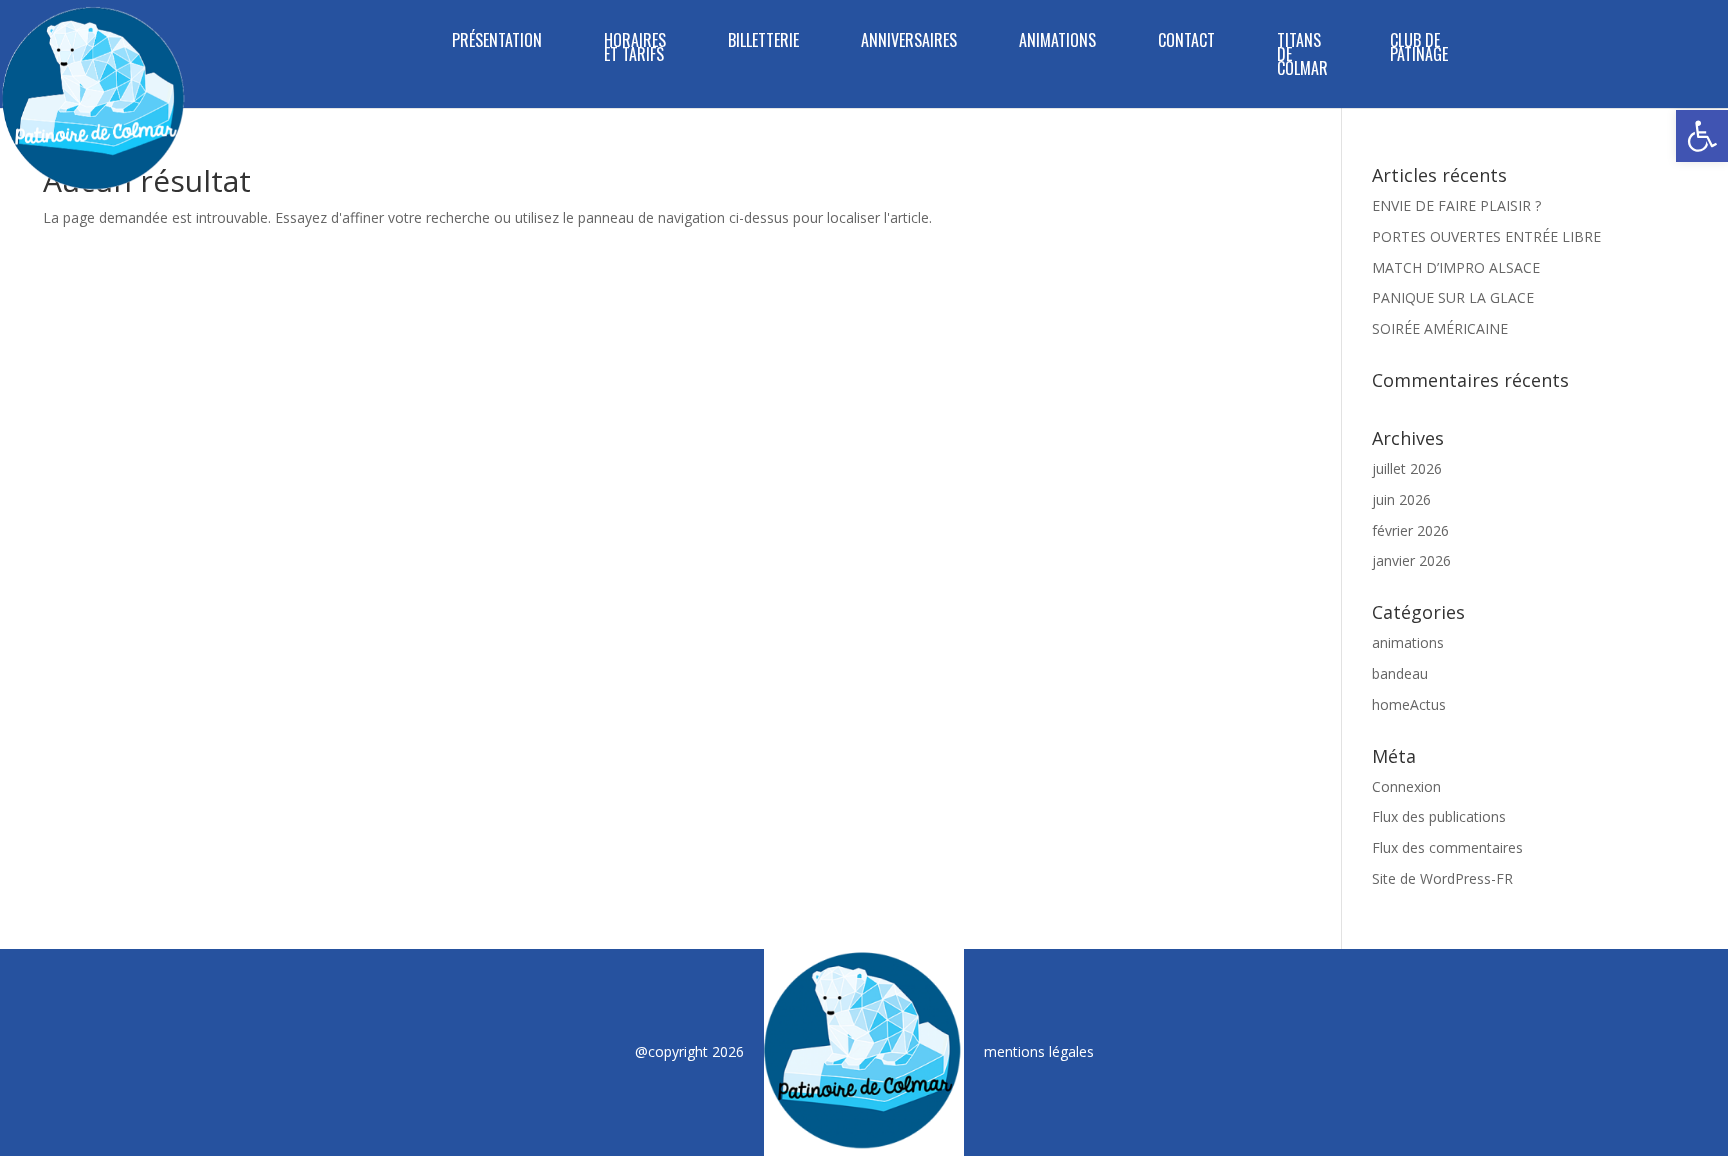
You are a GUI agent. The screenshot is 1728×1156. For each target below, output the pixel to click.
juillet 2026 (1407, 468)
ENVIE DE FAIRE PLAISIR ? (1456, 205)
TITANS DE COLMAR (1302, 56)
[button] (1702, 136)
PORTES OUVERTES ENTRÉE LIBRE (1486, 236)
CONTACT (1186, 42)
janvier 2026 (1411, 560)
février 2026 (1410, 530)
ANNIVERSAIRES (909, 42)
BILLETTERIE (763, 42)
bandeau (1400, 673)
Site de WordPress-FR (1442, 878)
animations (1408, 642)
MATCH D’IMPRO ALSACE (1456, 267)
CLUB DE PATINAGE (1419, 49)
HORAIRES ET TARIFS (635, 49)
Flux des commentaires (1447, 847)
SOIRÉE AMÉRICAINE (1440, 328)
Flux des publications (1439, 816)
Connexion (1406, 786)
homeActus (1409, 704)
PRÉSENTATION (497, 42)
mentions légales (1039, 1051)
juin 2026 (1401, 499)
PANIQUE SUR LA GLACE (1453, 297)
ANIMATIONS (1057, 42)
